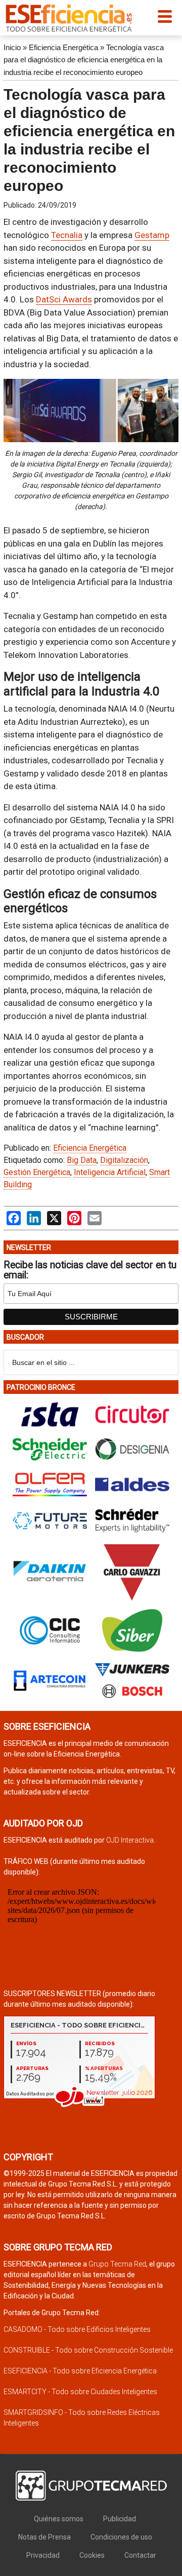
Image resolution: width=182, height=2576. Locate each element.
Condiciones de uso (121, 2537)
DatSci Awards (64, 299)
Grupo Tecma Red (117, 2264)
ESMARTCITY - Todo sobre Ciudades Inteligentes (80, 2392)
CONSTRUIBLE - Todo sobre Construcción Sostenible (88, 2350)
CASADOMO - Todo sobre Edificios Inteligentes (77, 2329)
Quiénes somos (59, 2519)
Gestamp (152, 235)
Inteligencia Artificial (110, 1172)
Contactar (140, 2555)
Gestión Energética (37, 1172)
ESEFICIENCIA (69, 18)
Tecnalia (67, 235)
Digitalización (124, 1160)
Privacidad (43, 2555)
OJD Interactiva (130, 1840)
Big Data (82, 1160)
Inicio (12, 47)
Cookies (92, 2555)
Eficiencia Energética (63, 47)
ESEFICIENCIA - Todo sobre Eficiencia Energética (80, 2371)
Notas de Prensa (44, 2537)
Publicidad (120, 2519)
